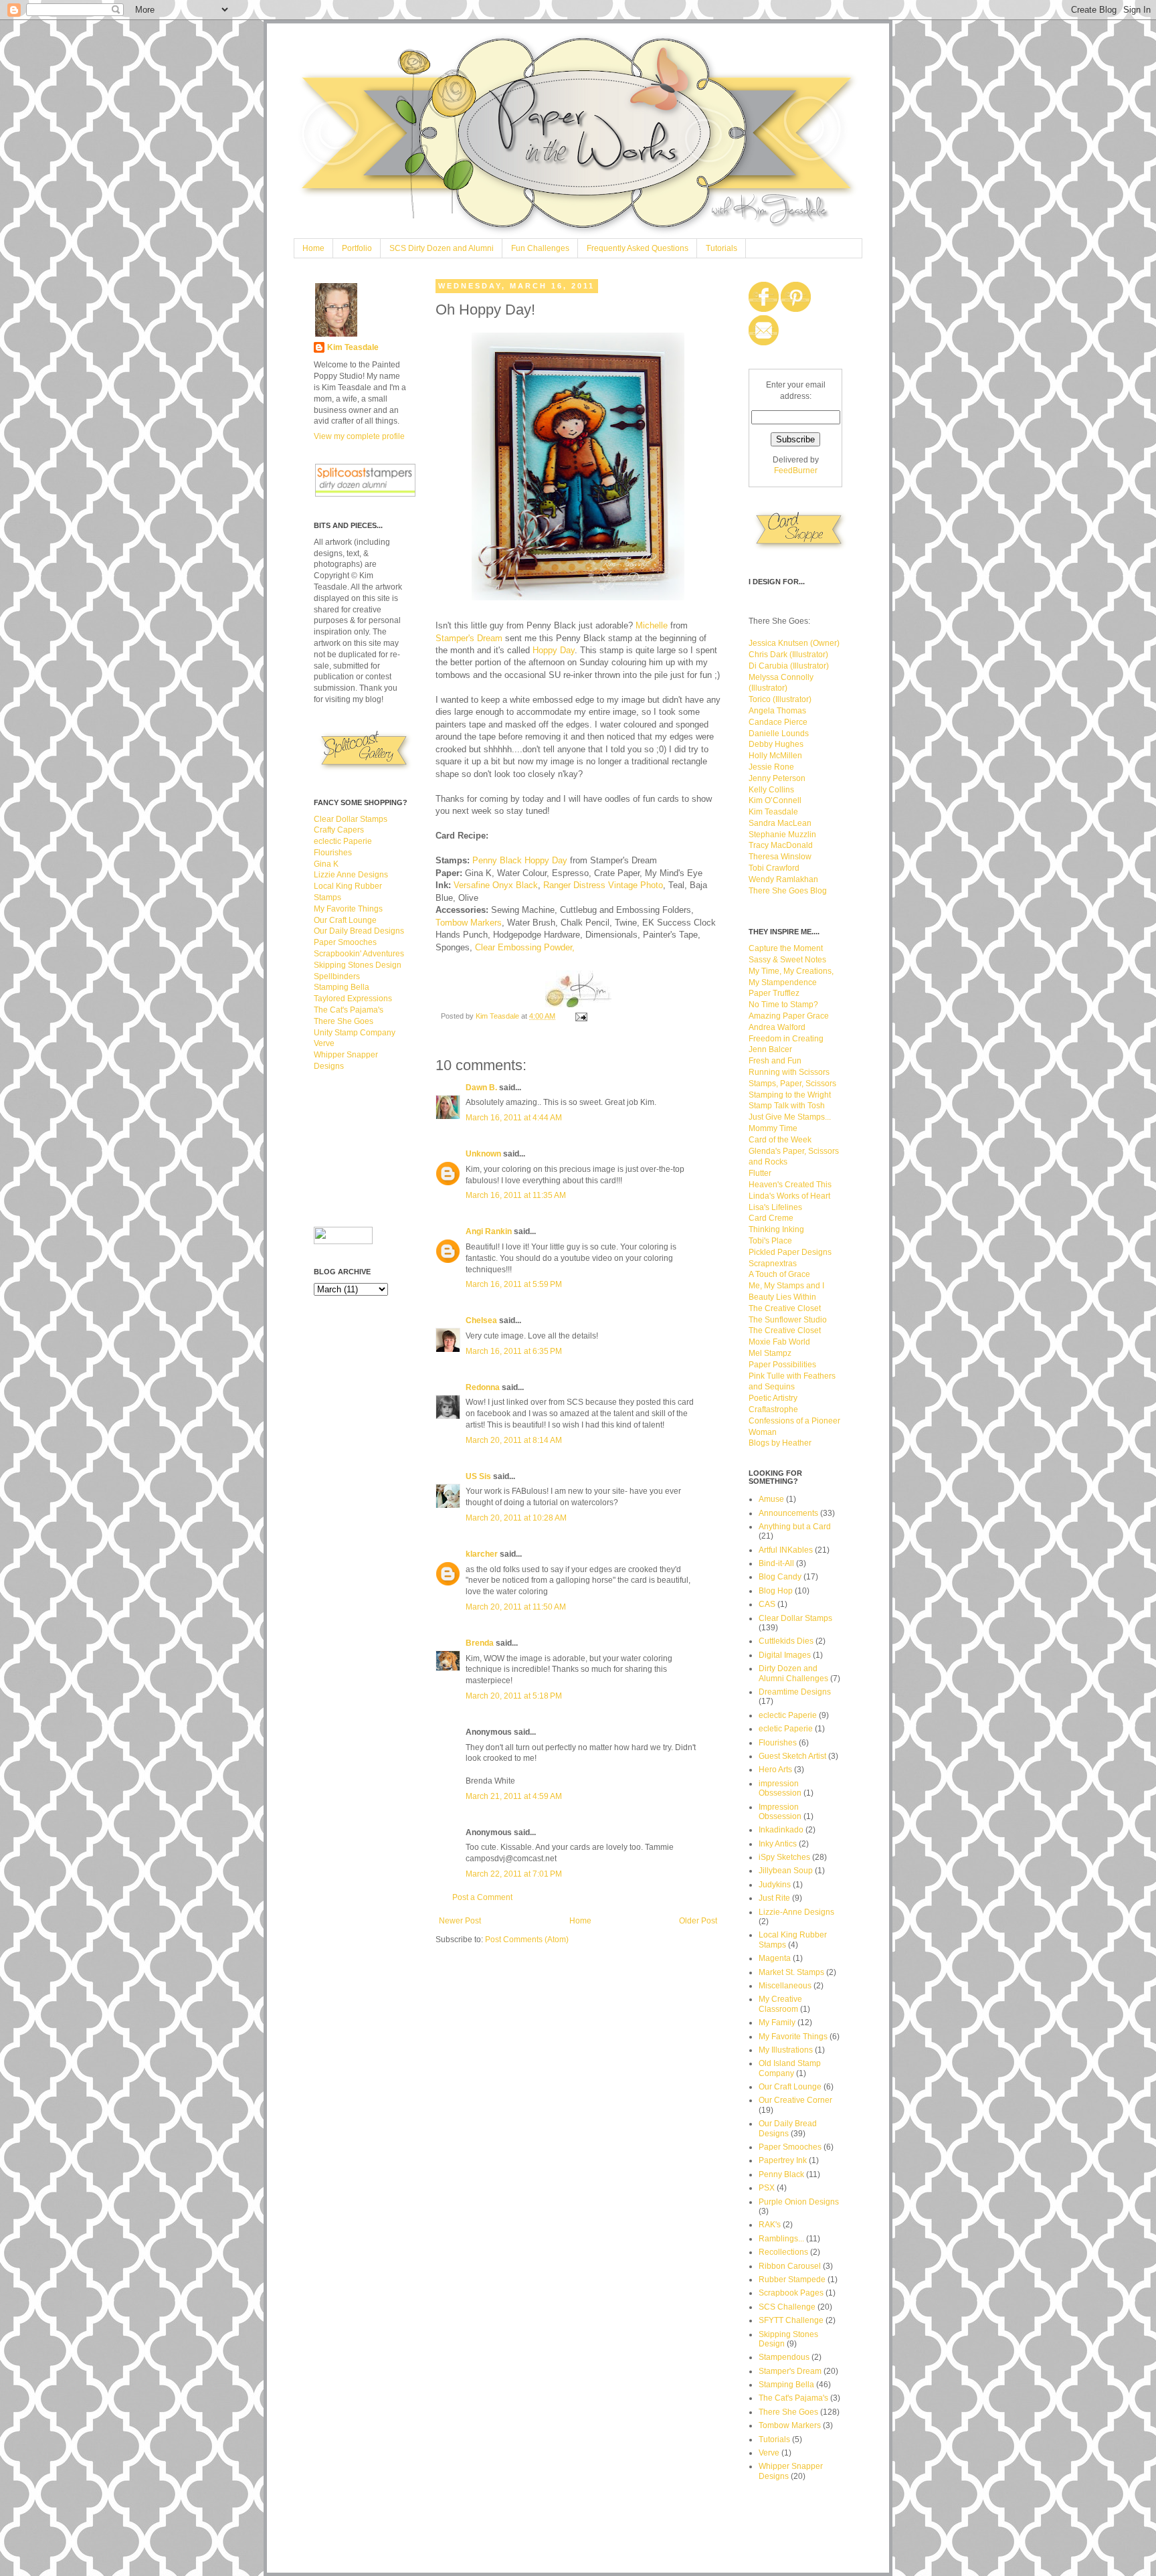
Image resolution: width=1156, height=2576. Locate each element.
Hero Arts (775, 1770)
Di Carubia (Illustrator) (789, 666)
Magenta (775, 1958)
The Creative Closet (785, 1308)
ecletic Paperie (786, 1729)
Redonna (483, 1387)
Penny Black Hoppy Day (520, 860)
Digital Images (785, 1655)
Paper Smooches (345, 942)
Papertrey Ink (783, 2160)
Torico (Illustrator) (780, 699)
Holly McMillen (775, 756)
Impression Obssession (780, 1812)
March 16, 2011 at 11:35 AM (516, 1195)
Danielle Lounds (779, 734)
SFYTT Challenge (791, 2320)
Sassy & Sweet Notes (787, 960)
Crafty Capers (339, 830)
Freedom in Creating (786, 1039)
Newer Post (460, 1921)
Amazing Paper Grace (789, 1016)
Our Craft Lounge (345, 920)
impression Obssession (780, 1788)
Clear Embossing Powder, (525, 947)
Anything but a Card (795, 1527)
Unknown (483, 1154)
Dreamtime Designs (795, 1692)
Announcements (788, 1513)
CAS (767, 1604)
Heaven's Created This (790, 1185)
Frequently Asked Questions (638, 248)
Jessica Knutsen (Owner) (794, 643)
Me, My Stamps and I (786, 1286)
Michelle (652, 625)
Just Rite (774, 1898)
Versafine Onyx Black (496, 885)
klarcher (482, 1554)
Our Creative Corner (795, 2100)
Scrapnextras (773, 1264)
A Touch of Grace (779, 1274)
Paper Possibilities (782, 1365)
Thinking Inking (776, 1229)
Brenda (480, 1643)
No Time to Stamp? (783, 1005)
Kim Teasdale (498, 1016)
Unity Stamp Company (355, 1033)
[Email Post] (581, 1016)
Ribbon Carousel (790, 2266)
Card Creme (771, 1218)
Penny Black (781, 2174)
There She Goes (344, 1021)
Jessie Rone (771, 767)
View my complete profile (359, 436)
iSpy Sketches (784, 1857)
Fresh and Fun (775, 1061)
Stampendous (784, 2357)
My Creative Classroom (780, 2004)
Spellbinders (337, 976)
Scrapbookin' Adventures (359, 954)
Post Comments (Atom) (527, 1940)
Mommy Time (773, 1128)
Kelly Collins (771, 790)
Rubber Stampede (792, 2280)
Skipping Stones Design (358, 965)
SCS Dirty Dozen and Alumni (442, 248)
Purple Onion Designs (799, 2202)
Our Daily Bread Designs (359, 931)
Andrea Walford (777, 1027)
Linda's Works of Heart (789, 1196)
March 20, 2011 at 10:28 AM (516, 1518)
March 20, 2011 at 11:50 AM (516, 1607)
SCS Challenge (787, 2307)
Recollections (783, 2252)
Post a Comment (482, 1897)
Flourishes (333, 853)
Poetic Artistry (773, 1398)
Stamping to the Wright (790, 1095)
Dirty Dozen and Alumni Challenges (793, 1673)
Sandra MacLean (780, 823)
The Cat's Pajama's (349, 1010)
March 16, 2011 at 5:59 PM (514, 1284)
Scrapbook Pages (791, 2293)
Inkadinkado (781, 1830)
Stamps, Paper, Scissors (792, 1084)
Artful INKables (786, 1550)
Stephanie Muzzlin (782, 835)
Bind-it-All (776, 1563)
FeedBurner (796, 470)
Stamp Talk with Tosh (787, 1106)
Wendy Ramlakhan (783, 879)
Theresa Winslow (780, 857)
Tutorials (721, 248)
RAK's (770, 2225)
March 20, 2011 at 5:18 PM (514, 1696)
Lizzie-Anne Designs (796, 1912)
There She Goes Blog (788, 891)
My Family (777, 2023)
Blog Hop (776, 1591)
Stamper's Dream (470, 638)
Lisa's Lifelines (775, 1207)
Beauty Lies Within (782, 1297)
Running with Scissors (789, 1072)
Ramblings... (781, 2239)
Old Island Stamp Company (790, 2068)
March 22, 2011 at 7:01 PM (514, 1874)
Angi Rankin (489, 1231)
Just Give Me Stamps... (790, 1117)
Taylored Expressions (353, 999)
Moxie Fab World (779, 1342)
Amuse (771, 1499)
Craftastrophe (773, 1409)
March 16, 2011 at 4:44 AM (514, 1118)
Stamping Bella (342, 987)
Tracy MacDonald (781, 845)
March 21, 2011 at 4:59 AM (514, 1796)
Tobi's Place (770, 1241)
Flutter (760, 1173)
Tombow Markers (469, 923)
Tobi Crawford (774, 868)
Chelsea (481, 1320)
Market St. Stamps (791, 1972)
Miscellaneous (785, 1986)
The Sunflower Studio (788, 1320)
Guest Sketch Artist (792, 1756)
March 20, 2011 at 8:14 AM (514, 1440)
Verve (324, 1043)
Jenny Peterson (777, 778)
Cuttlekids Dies (786, 1641)
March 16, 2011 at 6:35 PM (514, 1351)
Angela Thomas (777, 711)
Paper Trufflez (774, 993)
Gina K (326, 864)
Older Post (698, 1921)
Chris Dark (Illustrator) (788, 655)
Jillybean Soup (786, 1871)
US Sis (478, 1476)
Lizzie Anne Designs (351, 875)
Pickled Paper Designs (790, 1252)
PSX (767, 2188)
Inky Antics (778, 1844)
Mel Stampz (770, 1353)
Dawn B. (481, 1088)
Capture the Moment (786, 948)
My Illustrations (786, 2050)
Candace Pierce (778, 722)
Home (313, 248)
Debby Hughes (776, 744)
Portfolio (357, 248)
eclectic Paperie (343, 841)
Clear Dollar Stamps (351, 819)
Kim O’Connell (775, 800)
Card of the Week (780, 1140)
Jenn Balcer (770, 1049)
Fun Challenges (540, 248)
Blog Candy (780, 1577)
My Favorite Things (348, 909)
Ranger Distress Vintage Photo (603, 885)
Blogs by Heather (780, 1443)
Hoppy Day (554, 650)
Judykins (775, 1885)
